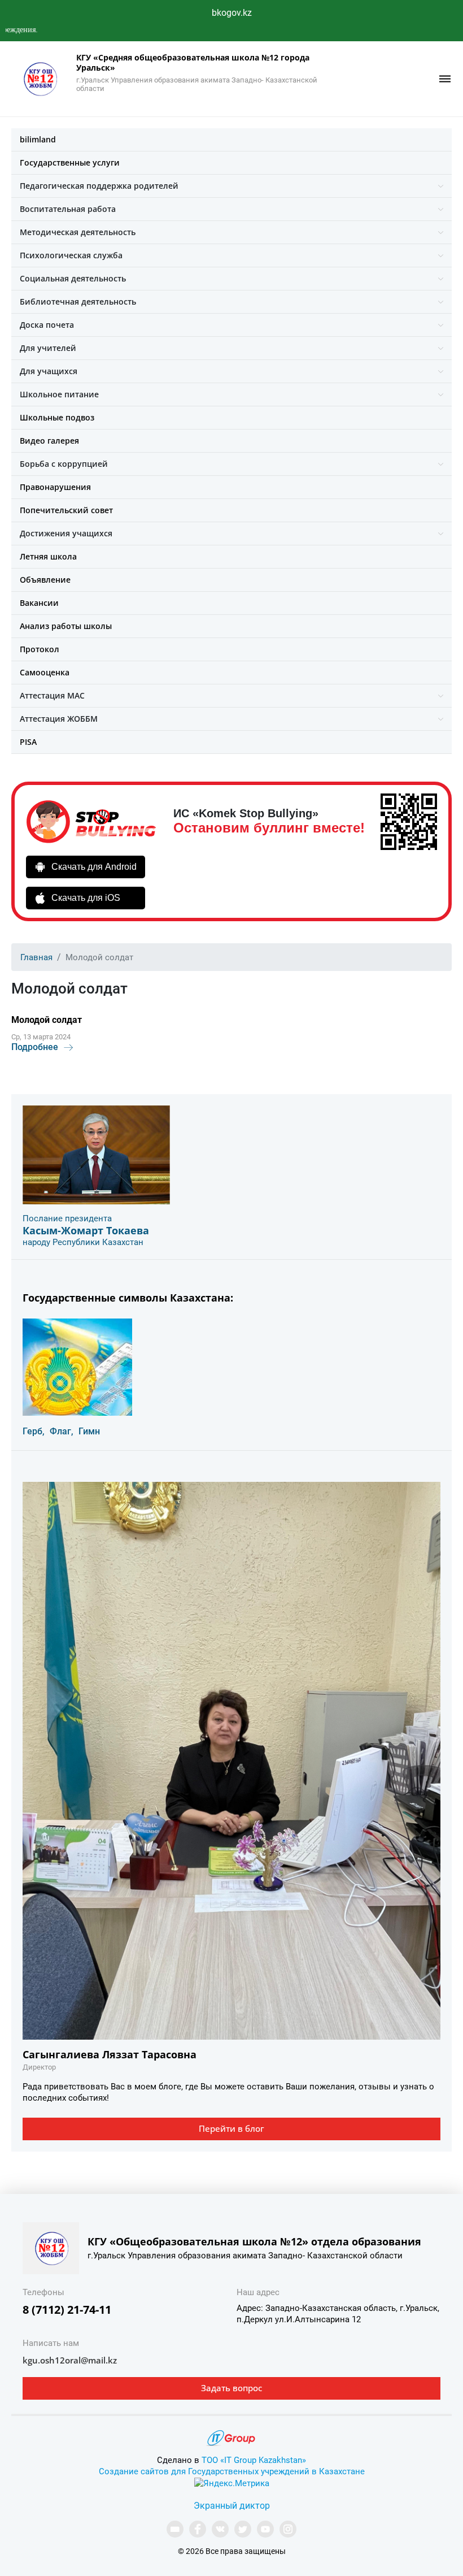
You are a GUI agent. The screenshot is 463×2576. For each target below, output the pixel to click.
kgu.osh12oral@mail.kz (70, 2360)
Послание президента (67, 1218)
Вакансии (39, 603)
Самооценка (45, 672)
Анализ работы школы (66, 626)
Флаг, (62, 1431)
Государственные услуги (70, 162)
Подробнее (35, 1047)
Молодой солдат (47, 1020)
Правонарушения (55, 487)
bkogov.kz (232, 13)
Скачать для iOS (86, 898)
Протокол (40, 649)
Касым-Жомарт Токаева (86, 1230)
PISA (28, 742)
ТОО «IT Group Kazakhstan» (254, 2460)
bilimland (38, 139)
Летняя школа (48, 556)
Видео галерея (49, 441)
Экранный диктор (232, 2506)
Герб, (34, 1431)
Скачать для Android (94, 867)
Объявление (45, 580)
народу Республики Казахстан (83, 1242)
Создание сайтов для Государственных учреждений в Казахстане (232, 2471)
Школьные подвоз (57, 417)
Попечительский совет (66, 510)
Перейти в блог (231, 2128)
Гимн (89, 1431)
